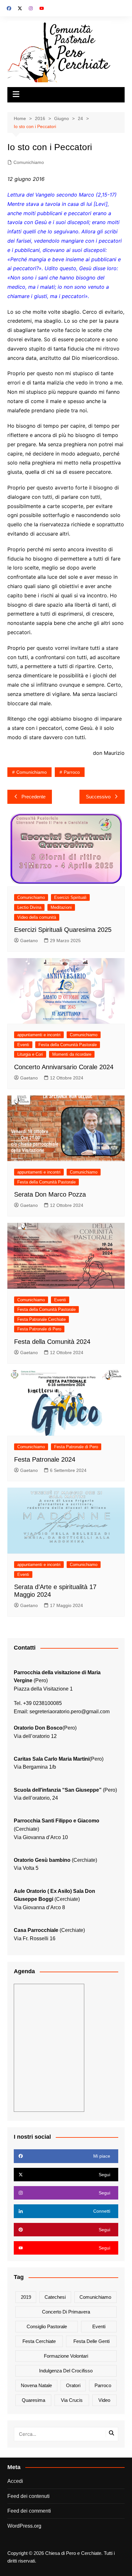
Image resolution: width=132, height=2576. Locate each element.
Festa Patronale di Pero (39, 1329)
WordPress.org (24, 2526)
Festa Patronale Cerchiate (41, 1319)
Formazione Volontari (66, 2356)
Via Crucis (72, 2400)
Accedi (15, 2481)
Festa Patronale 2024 (45, 1459)
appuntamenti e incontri (39, 1035)
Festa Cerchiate (39, 2341)
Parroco (72, 772)
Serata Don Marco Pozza (50, 1194)
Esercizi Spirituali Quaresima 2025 (63, 930)
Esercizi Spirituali (70, 897)
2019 (26, 2297)
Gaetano (29, 941)
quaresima (33, 2400)
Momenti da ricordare (72, 1054)
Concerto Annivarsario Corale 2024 (64, 1067)
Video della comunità (37, 917)
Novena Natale (36, 2385)
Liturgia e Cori (30, 1054)
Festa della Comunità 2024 (52, 1342)
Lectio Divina (29, 907)
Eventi (23, 1045)
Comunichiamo (29, 162)
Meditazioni (61, 907)
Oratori (73, 2385)
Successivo (98, 797)
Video (104, 2400)
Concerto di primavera (66, 2312)
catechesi (55, 2297)
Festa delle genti (91, 2341)
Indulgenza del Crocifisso (66, 2371)
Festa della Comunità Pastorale (68, 1045)
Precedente (33, 797)
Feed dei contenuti (29, 2496)
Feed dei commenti (29, 2511)
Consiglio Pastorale (47, 2326)
